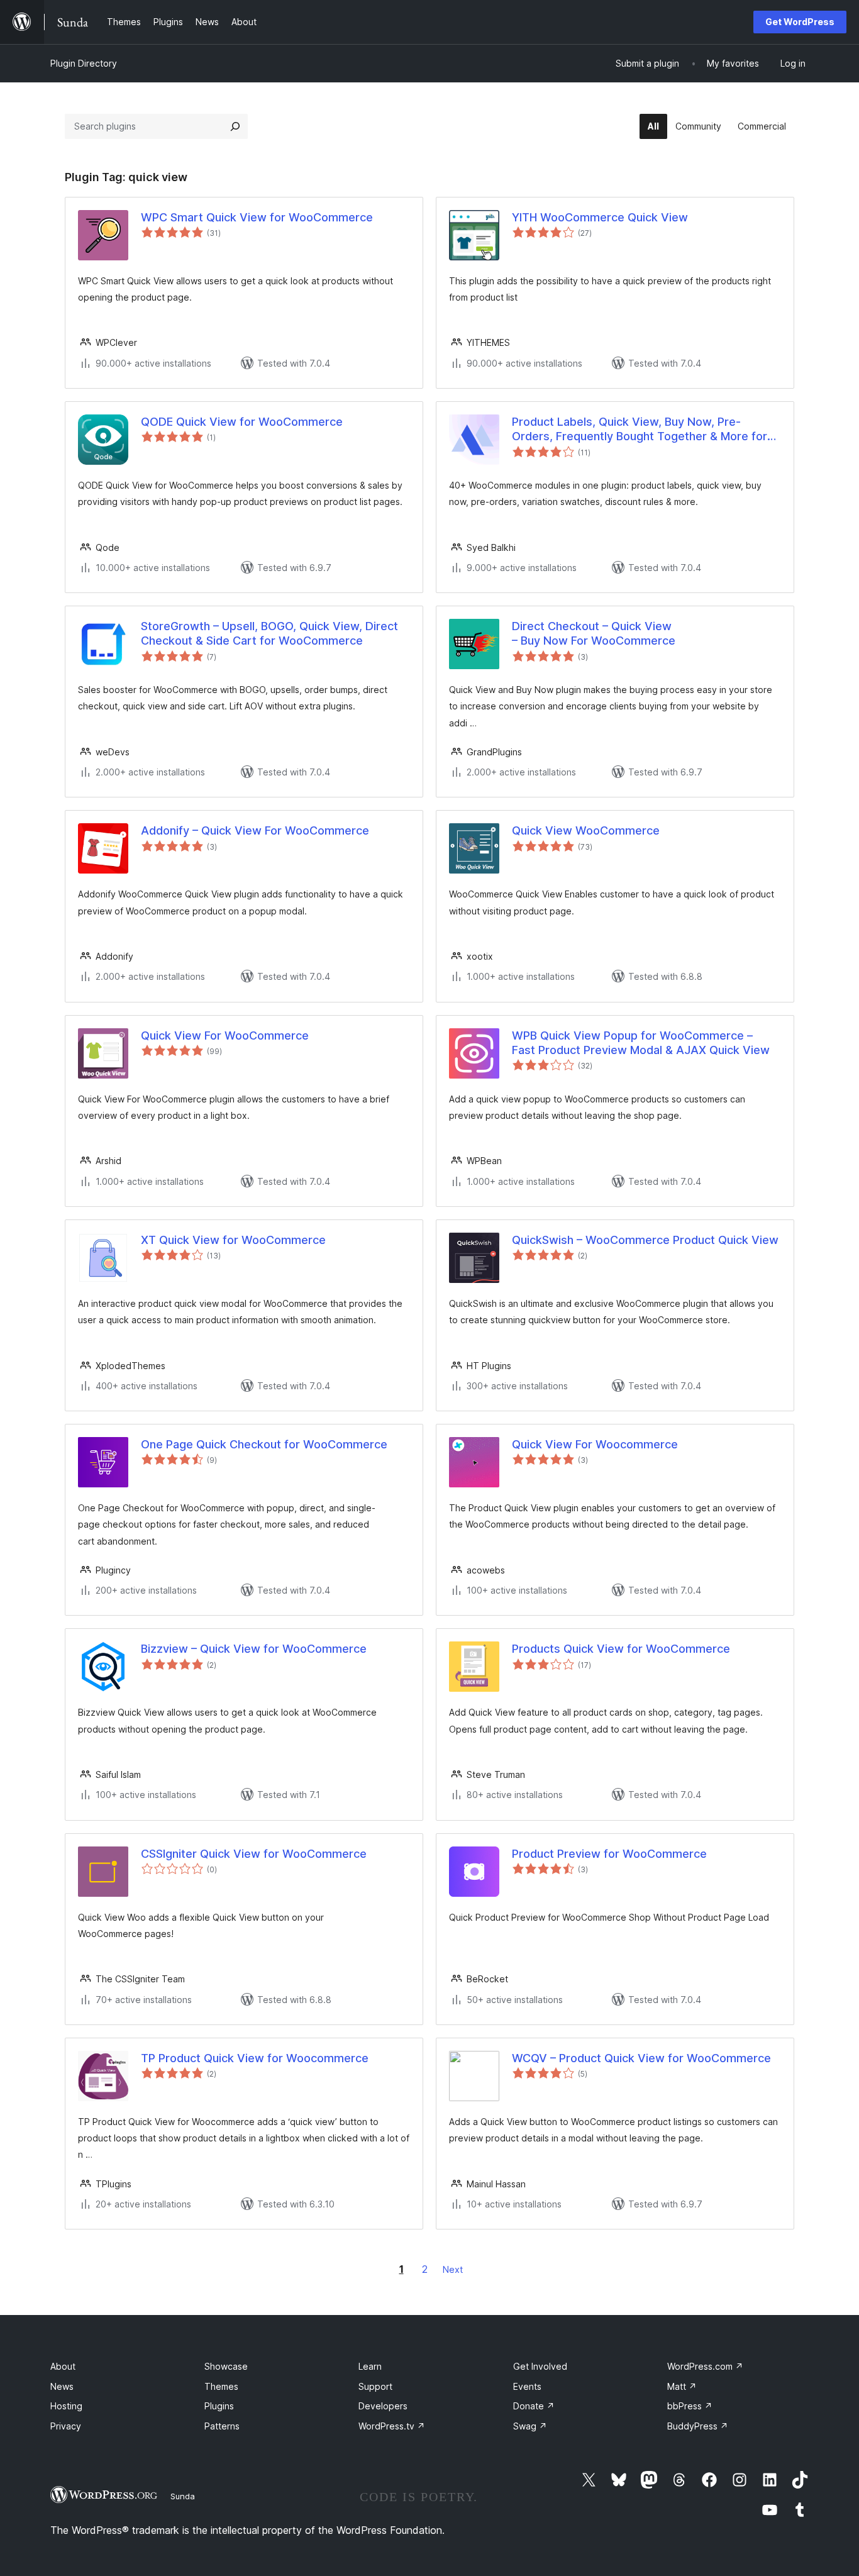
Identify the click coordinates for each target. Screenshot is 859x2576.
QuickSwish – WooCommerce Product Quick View (645, 1240)
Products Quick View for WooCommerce (621, 1649)
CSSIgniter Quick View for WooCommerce (254, 1854)
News (62, 2386)
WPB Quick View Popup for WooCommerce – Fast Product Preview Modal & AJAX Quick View (641, 1043)
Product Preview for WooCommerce (609, 1854)
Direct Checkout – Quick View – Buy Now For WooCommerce (594, 633)
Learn (370, 2366)
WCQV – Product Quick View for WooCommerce (641, 2058)
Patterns (222, 2426)
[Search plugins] (235, 126)
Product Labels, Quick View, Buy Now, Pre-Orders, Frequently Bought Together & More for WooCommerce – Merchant (640, 430)
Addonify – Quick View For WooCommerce (255, 830)
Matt (682, 2386)
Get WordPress (800, 22)
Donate (534, 2406)
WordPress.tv (392, 2426)
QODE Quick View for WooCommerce (242, 422)
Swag (530, 2426)
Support (375, 2386)
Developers (383, 2406)
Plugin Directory (84, 63)
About (63, 2366)
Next (453, 2269)
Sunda (183, 2496)
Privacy (66, 2426)
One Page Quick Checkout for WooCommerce (264, 1444)
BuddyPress (698, 2426)
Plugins (219, 2406)
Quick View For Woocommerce (595, 1444)
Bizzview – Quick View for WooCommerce (254, 1649)
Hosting (66, 2406)
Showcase (226, 2366)
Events (527, 2386)
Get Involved (540, 2366)
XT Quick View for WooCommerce (233, 1240)
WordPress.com (705, 2366)
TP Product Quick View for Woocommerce (255, 2058)
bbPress (690, 2406)
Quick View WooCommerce (586, 830)
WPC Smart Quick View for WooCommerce (257, 217)
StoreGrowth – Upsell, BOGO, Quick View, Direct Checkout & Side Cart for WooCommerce (269, 633)
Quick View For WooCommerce (225, 1035)
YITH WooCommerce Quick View (600, 217)
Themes (221, 2386)
